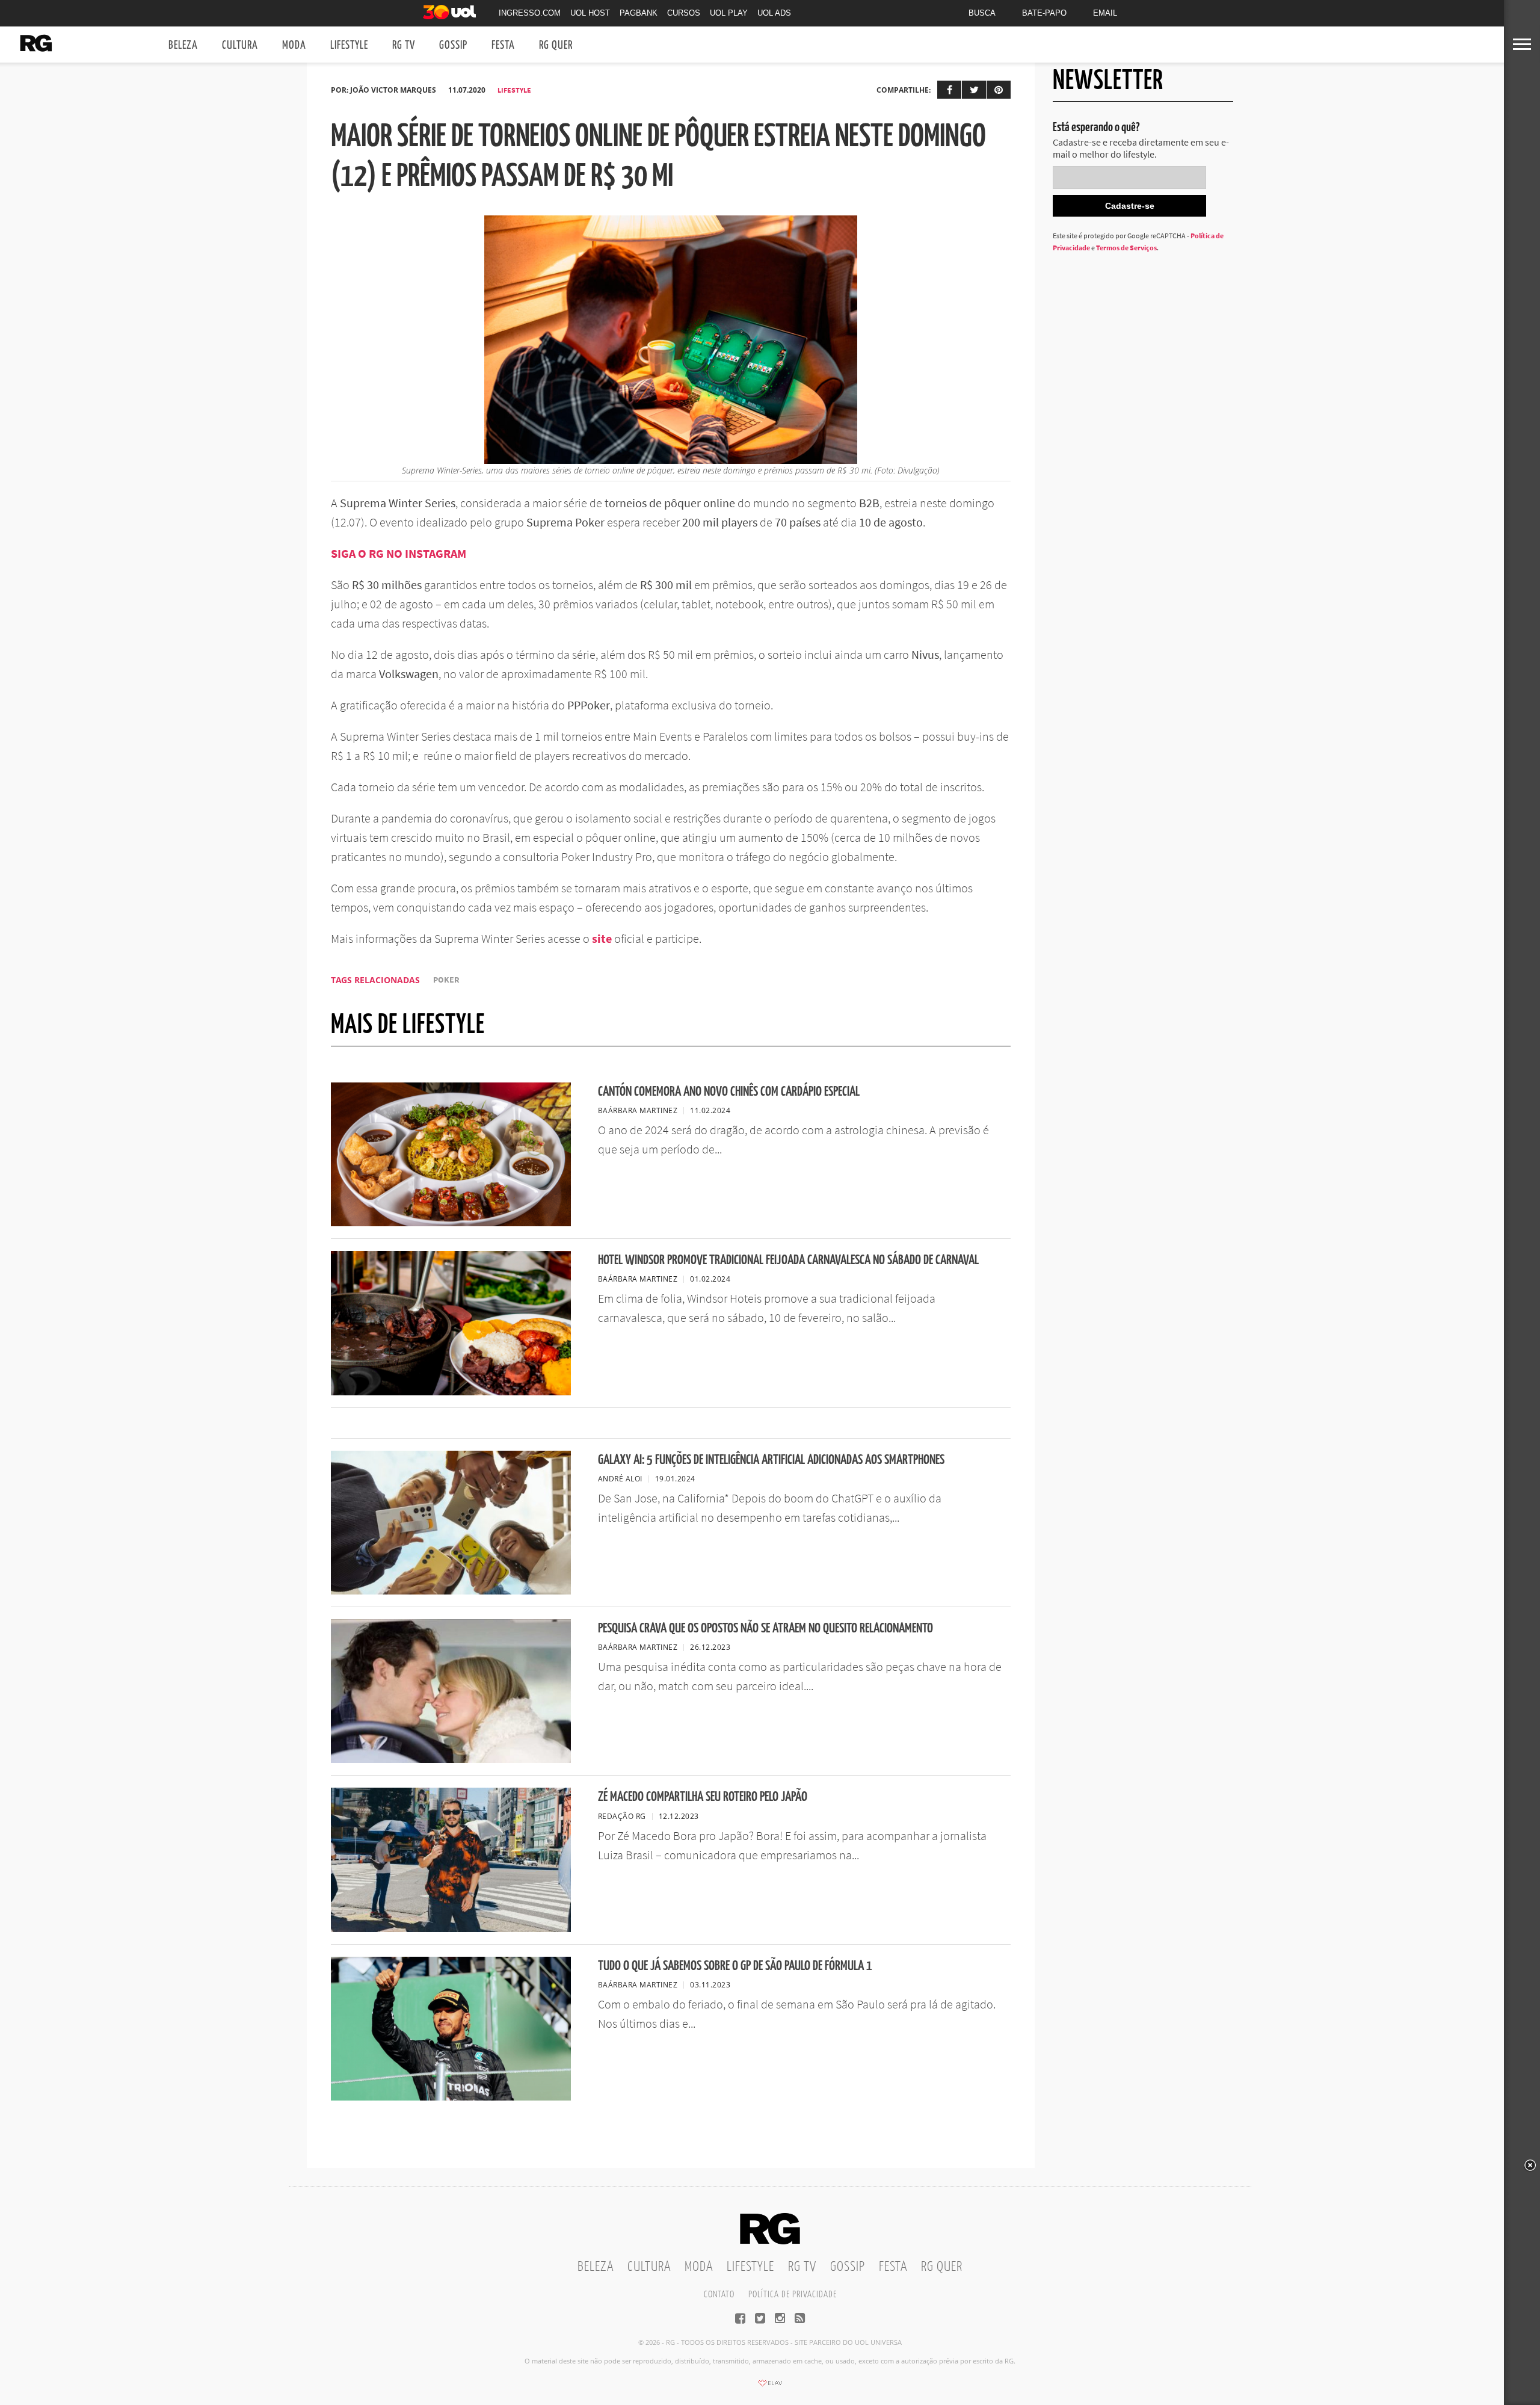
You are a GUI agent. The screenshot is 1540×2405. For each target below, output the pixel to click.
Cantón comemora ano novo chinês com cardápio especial (729, 1092)
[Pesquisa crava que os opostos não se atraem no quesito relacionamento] (451, 1759)
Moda (294, 45)
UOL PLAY (729, 13)
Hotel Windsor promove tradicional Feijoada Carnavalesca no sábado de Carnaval (788, 1260)
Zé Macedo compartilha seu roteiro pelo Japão (703, 1797)
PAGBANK (639, 13)
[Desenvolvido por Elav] (770, 2387)
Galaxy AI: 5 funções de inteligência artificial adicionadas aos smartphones (771, 1460)
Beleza (183, 45)
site (601, 938)
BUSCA (982, 13)
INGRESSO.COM (530, 13)
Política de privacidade (793, 2295)
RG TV (404, 45)
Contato (719, 2295)
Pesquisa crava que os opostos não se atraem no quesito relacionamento (765, 1629)
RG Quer (556, 45)
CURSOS (684, 13)
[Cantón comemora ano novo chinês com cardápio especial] (451, 1223)
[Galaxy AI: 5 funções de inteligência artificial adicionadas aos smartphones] (451, 1591)
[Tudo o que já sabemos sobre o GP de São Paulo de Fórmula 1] (451, 2097)
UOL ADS (774, 13)
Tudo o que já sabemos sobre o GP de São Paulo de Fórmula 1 (735, 1966)
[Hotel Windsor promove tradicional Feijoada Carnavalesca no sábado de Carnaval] (451, 1392)
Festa (503, 45)
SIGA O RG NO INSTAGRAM (399, 553)
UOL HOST (590, 13)
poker (446, 980)
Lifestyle (349, 45)
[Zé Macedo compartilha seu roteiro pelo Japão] (451, 1928)
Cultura (240, 45)
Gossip (453, 45)
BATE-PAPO (1044, 13)
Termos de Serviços (1126, 248)
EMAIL (1105, 13)
